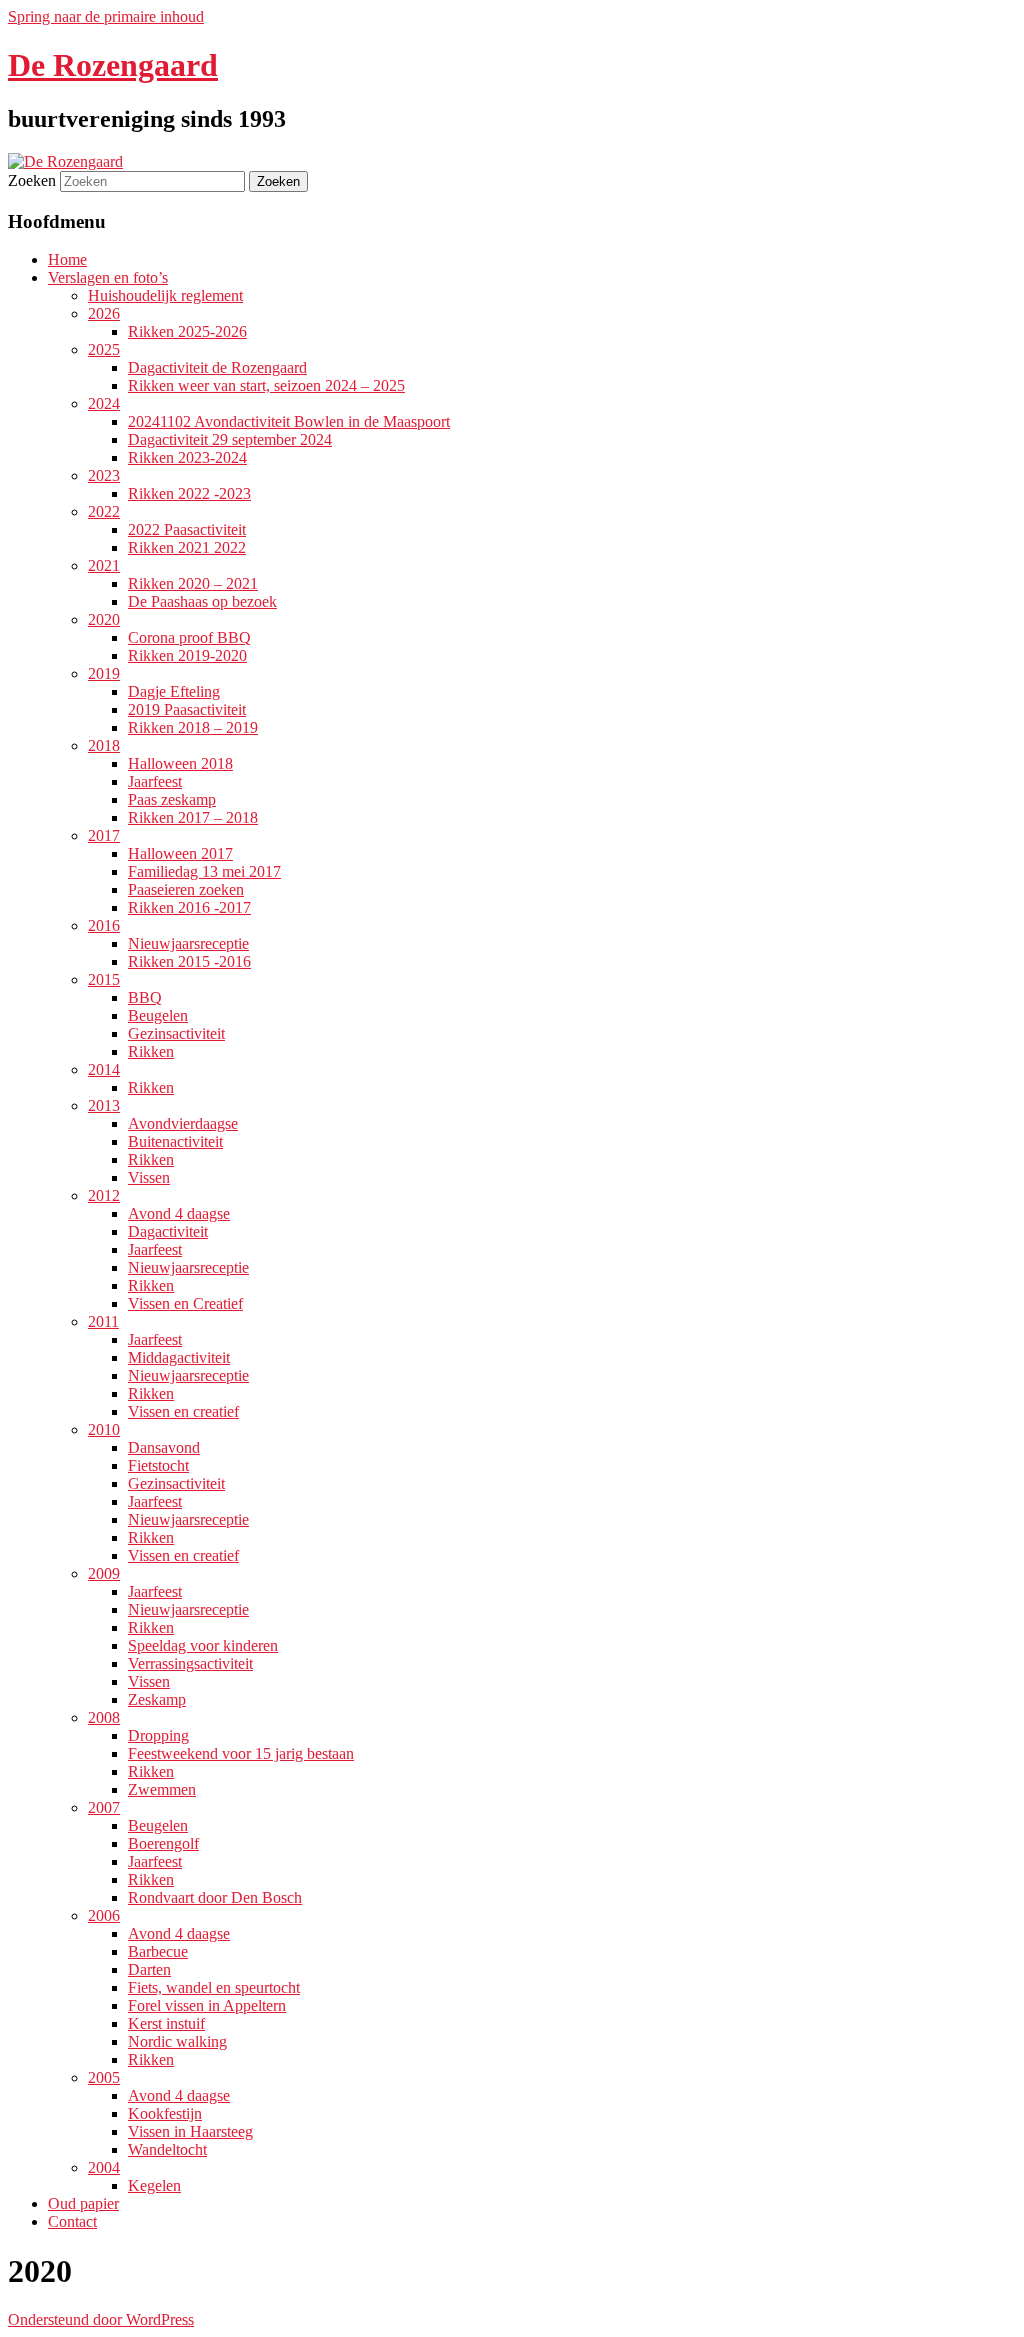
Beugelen (158, 1015)
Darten (149, 1969)
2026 (104, 313)
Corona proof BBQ (189, 637)
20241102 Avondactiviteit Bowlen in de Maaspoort (289, 421)
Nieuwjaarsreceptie (188, 943)
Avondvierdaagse (183, 1123)
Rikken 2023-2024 (187, 457)
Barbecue (158, 1951)
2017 (104, 835)
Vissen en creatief (183, 1411)
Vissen (149, 1177)
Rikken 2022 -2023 (189, 493)
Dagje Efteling (174, 691)
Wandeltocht (167, 2149)
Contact (72, 2221)
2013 (104, 1105)
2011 (103, 1321)
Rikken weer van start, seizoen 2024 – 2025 (266, 385)
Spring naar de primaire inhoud (106, 16)
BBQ (145, 997)
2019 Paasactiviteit (187, 709)
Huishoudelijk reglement (165, 295)
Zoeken (32, 180)
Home (67, 259)
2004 (104, 2167)
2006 (104, 1915)
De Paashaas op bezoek (202, 601)
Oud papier (83, 2203)
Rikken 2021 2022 (187, 547)
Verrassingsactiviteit (190, 1663)
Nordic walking (177, 2041)
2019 (104, 673)
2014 (104, 1069)
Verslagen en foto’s (108, 277)
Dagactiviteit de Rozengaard (217, 367)
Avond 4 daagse (179, 1213)
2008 (104, 1717)
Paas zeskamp (172, 799)
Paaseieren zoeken (186, 889)
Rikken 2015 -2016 (189, 961)
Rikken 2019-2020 (187, 655)
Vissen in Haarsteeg (190, 2131)
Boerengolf (163, 1843)
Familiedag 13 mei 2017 (204, 871)
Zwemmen (162, 1789)
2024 (104, 403)
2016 (104, 925)
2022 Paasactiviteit (187, 529)
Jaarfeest (155, 781)
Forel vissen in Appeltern (207, 2005)
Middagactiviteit (179, 1357)
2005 (104, 2077)
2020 (104, 619)
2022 (104, 511)
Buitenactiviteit (175, 1141)
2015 (104, 979)
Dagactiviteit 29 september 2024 (230, 439)
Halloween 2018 (180, 763)
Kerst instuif (166, 2023)
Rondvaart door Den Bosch (215, 1897)
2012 (104, 1195)
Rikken (151, 1051)
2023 (104, 475)
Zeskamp (157, 1699)
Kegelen (154, 2185)
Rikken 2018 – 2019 (193, 727)
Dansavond (164, 1447)
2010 (104, 1429)
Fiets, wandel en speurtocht (214, 1987)
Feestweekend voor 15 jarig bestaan (241, 1753)
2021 (104, 565)
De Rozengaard (113, 65)
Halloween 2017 (180, 853)
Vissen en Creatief (185, 1303)
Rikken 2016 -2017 (189, 907)
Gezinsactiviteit (176, 1033)
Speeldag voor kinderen (203, 1645)
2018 (104, 745)
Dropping (158, 1735)
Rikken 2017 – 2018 (193, 817)
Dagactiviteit (168, 1231)
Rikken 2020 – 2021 (193, 583)
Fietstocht (158, 1465)
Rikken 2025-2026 (187, 331)
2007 (104, 1807)
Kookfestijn (165, 2113)
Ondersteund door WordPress (101, 2319)
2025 (104, 349)
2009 (104, 1573)
